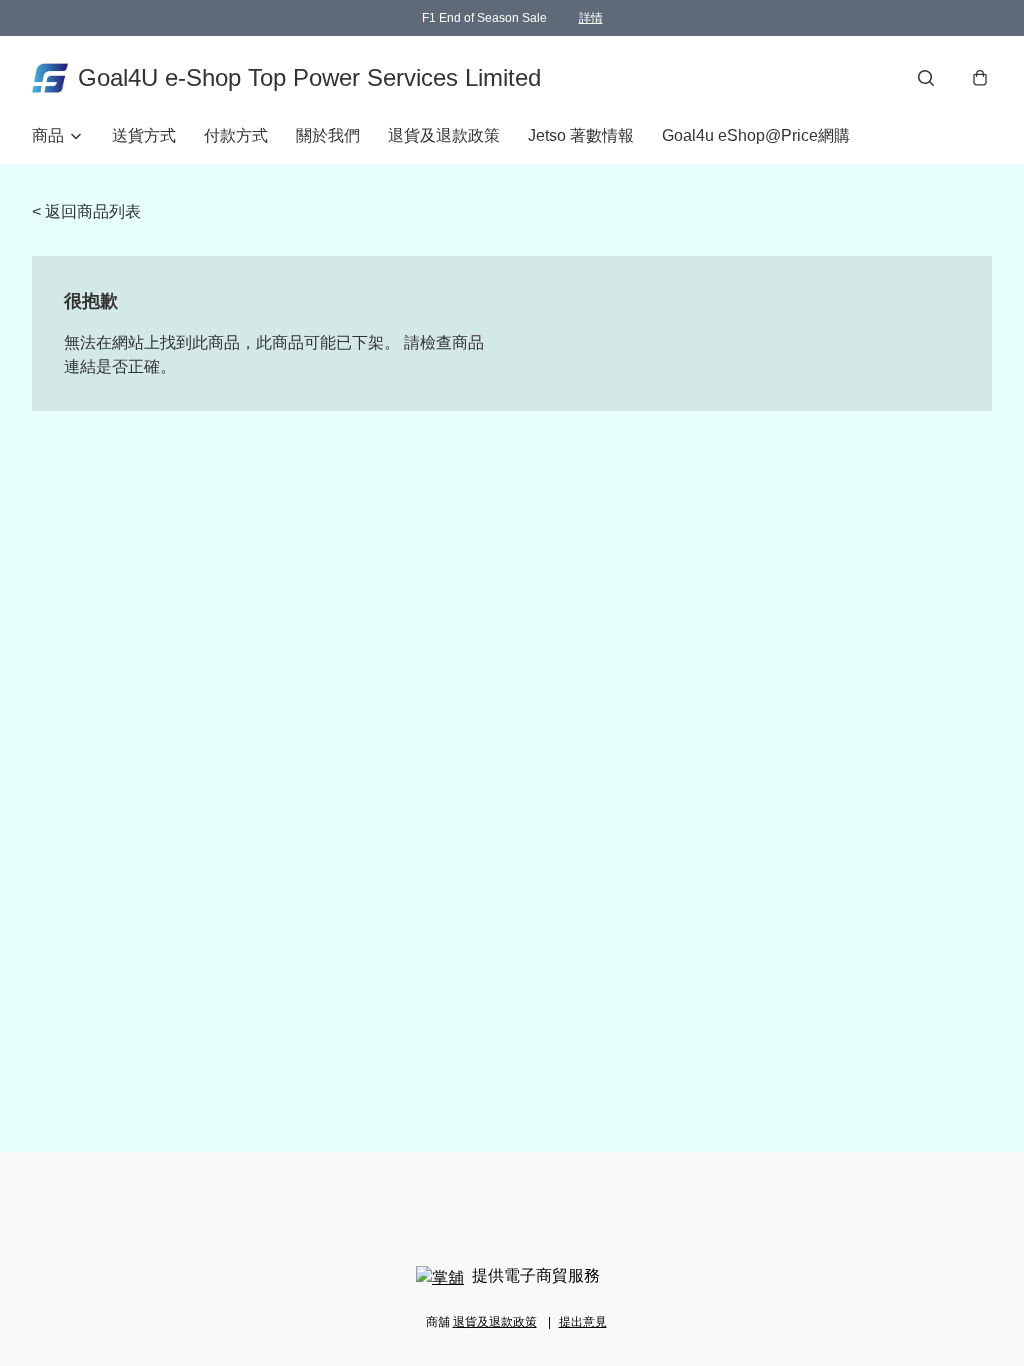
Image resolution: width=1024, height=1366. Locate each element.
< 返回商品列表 (86, 211)
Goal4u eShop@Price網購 (756, 135)
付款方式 (236, 135)
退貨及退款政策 (444, 135)
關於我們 (328, 135)
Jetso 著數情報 (581, 135)
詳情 (591, 18)
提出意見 (583, 1322)
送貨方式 (144, 135)
